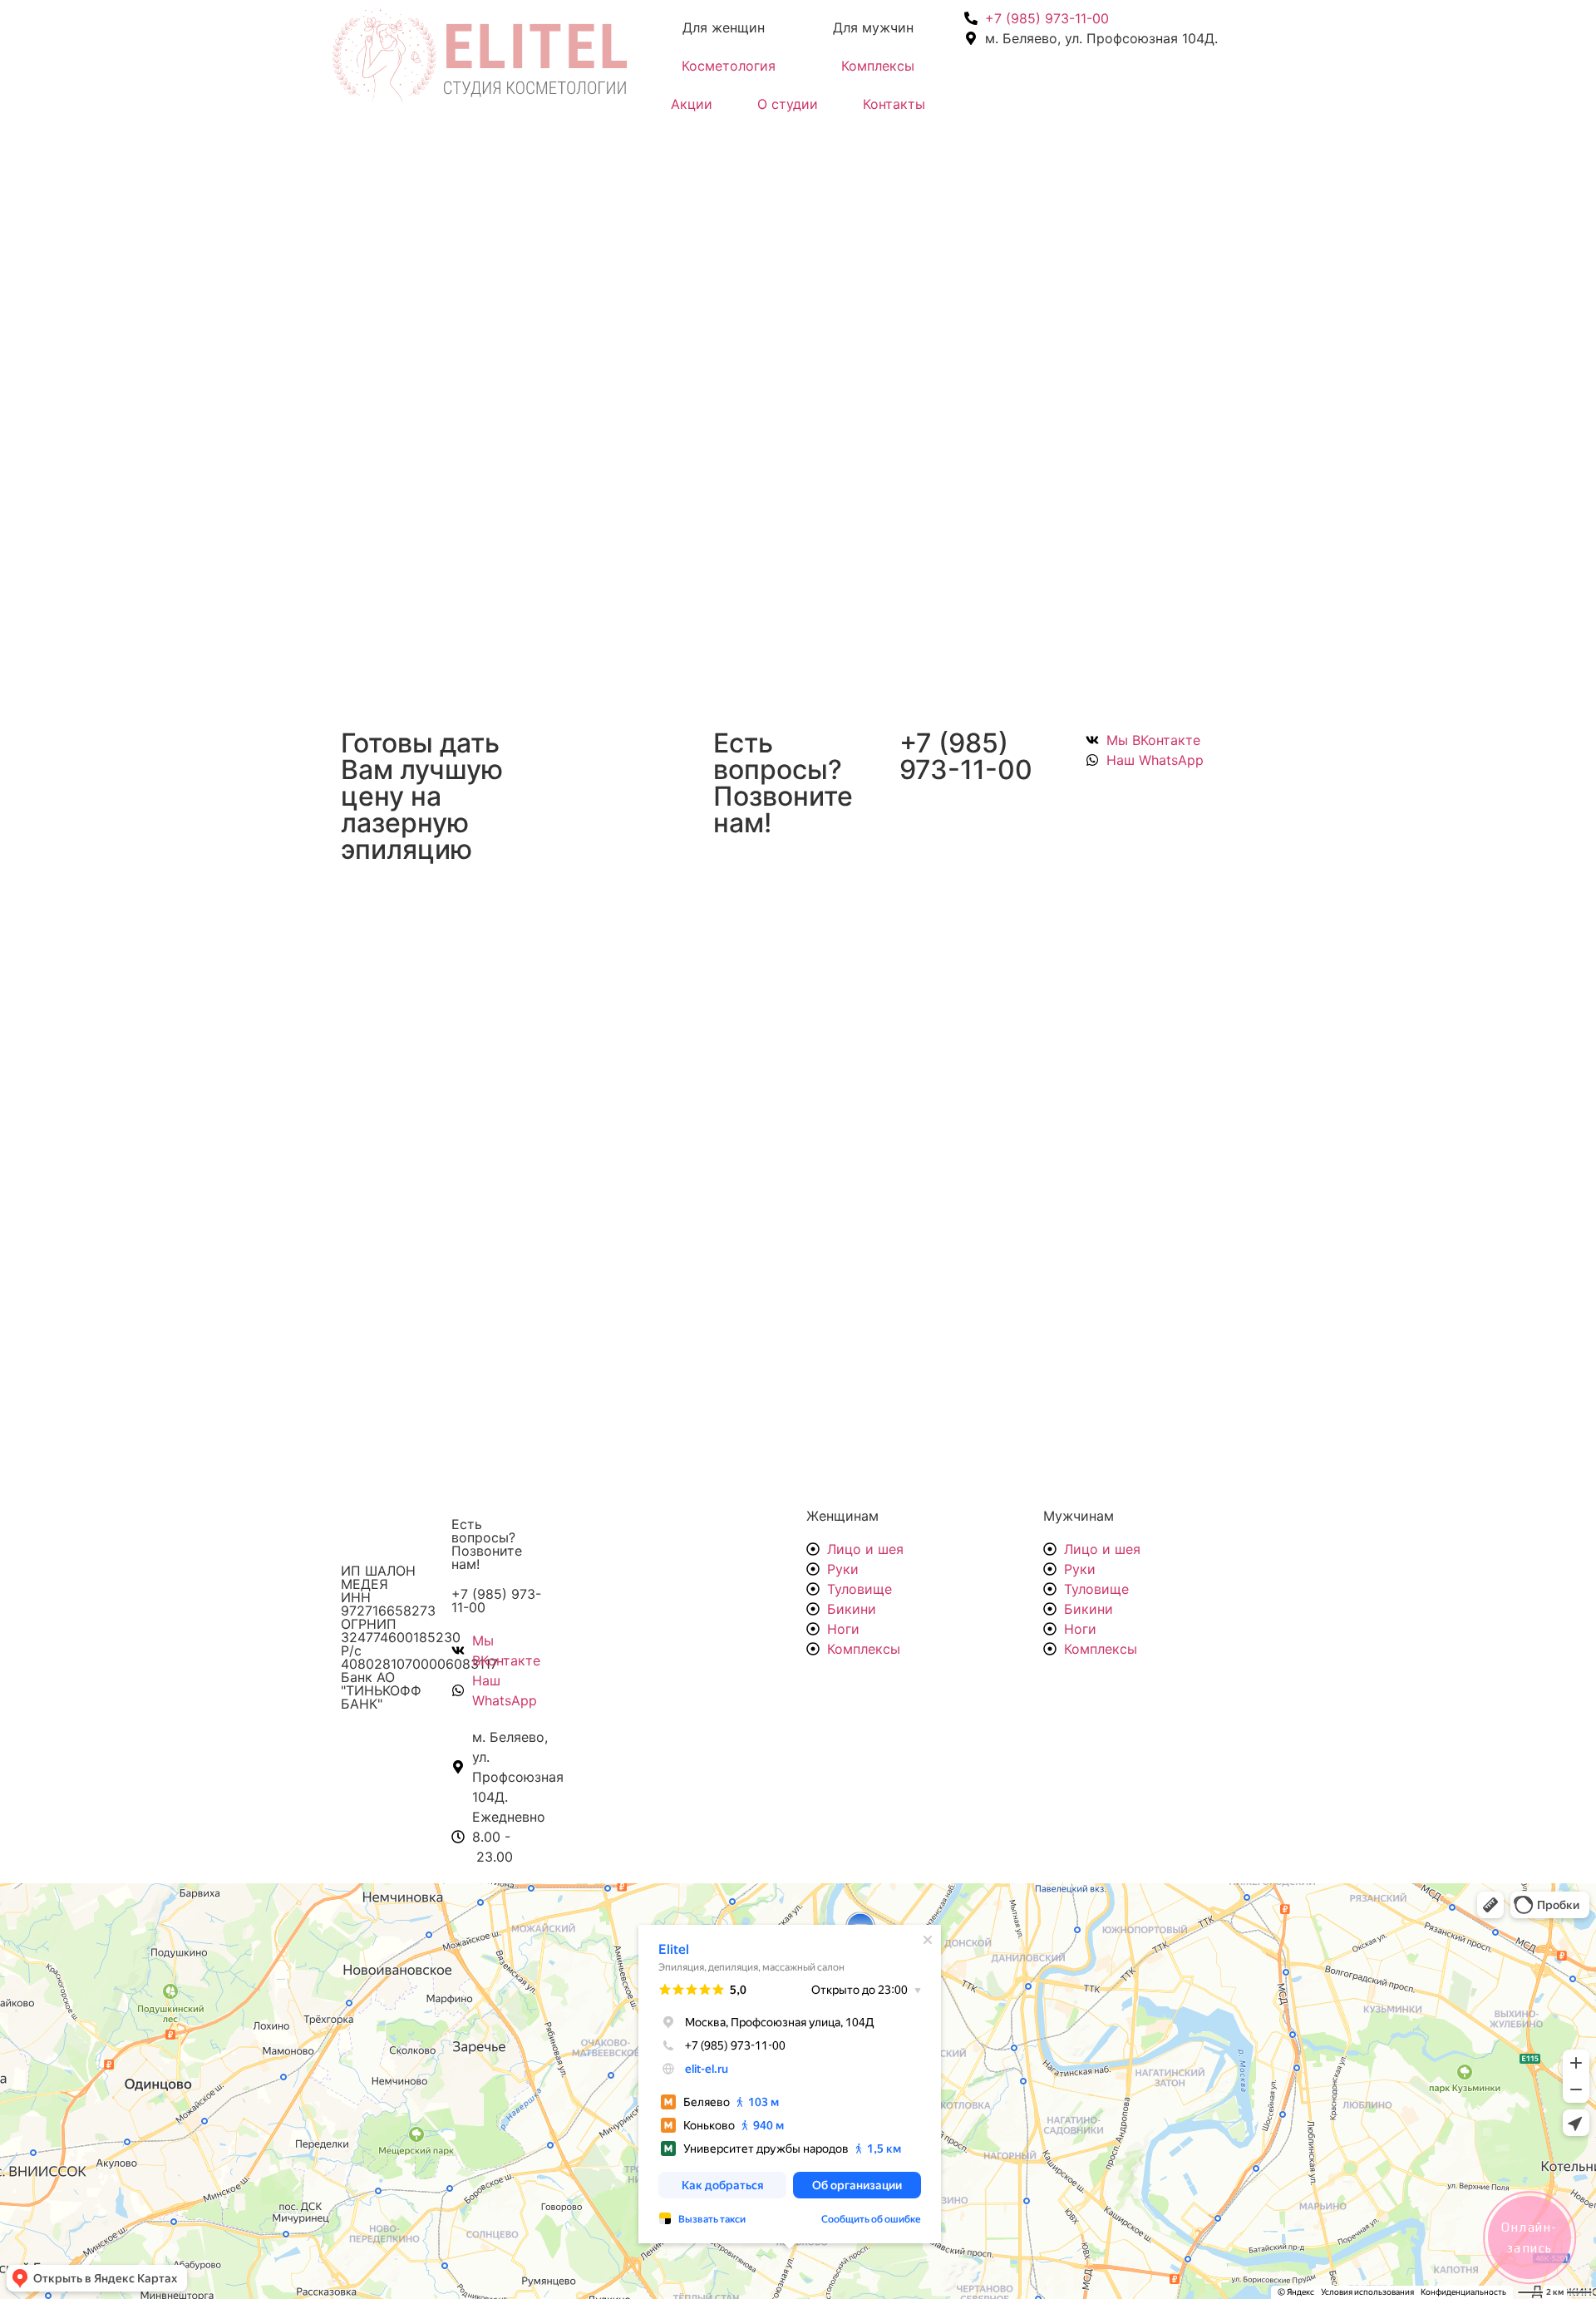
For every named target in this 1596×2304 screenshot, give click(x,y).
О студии (788, 104)
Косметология (729, 66)
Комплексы (878, 66)
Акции (692, 104)
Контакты (894, 104)
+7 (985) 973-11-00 (496, 1601)
